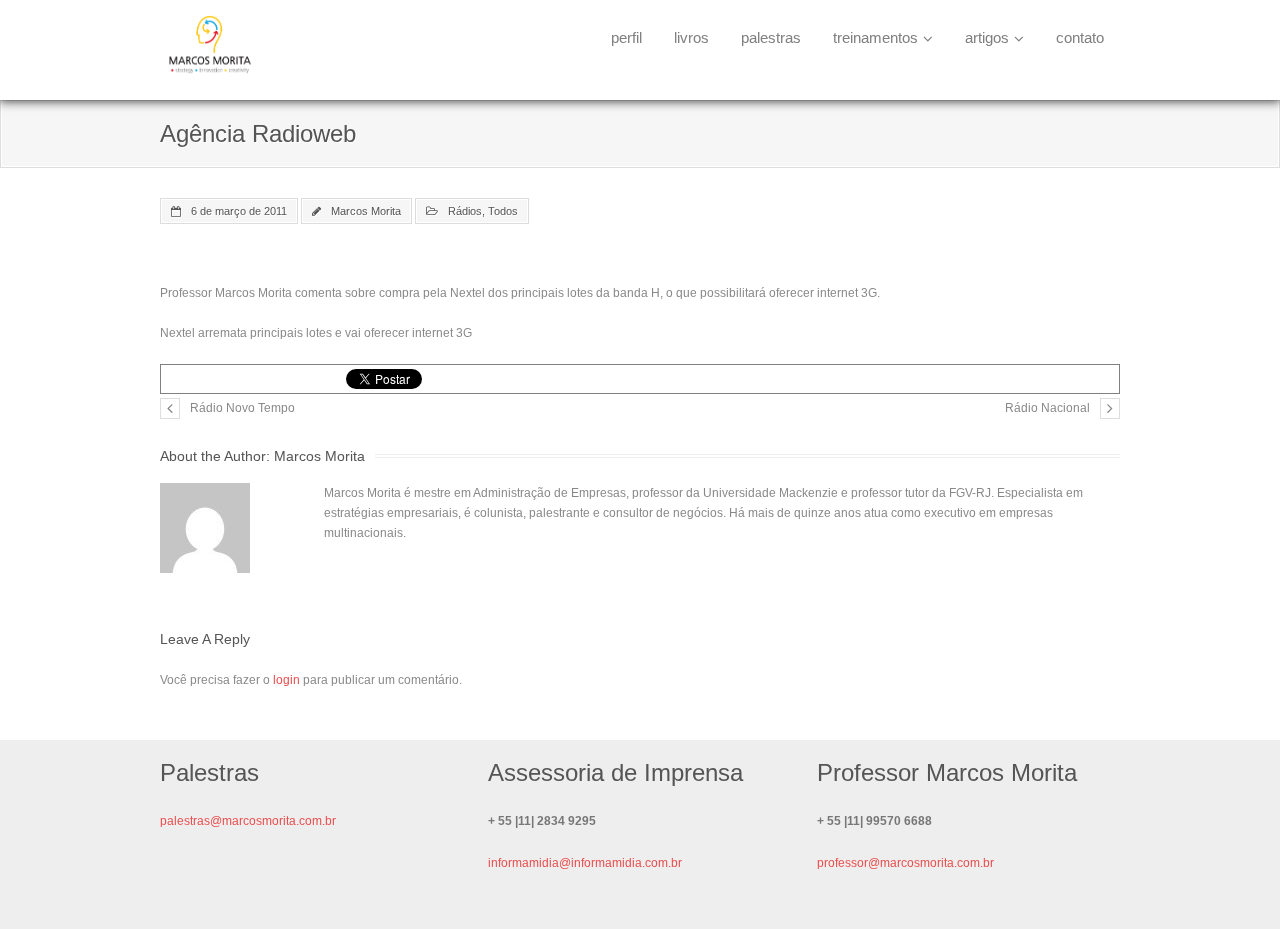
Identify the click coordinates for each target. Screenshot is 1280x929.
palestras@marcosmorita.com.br (248, 821)
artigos (987, 37)
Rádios (465, 211)
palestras (771, 37)
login (286, 680)
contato (1080, 37)
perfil (626, 37)
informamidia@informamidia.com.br (585, 863)
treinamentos (875, 37)
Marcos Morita (366, 211)
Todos (503, 211)
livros (691, 37)
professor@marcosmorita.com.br (905, 863)
